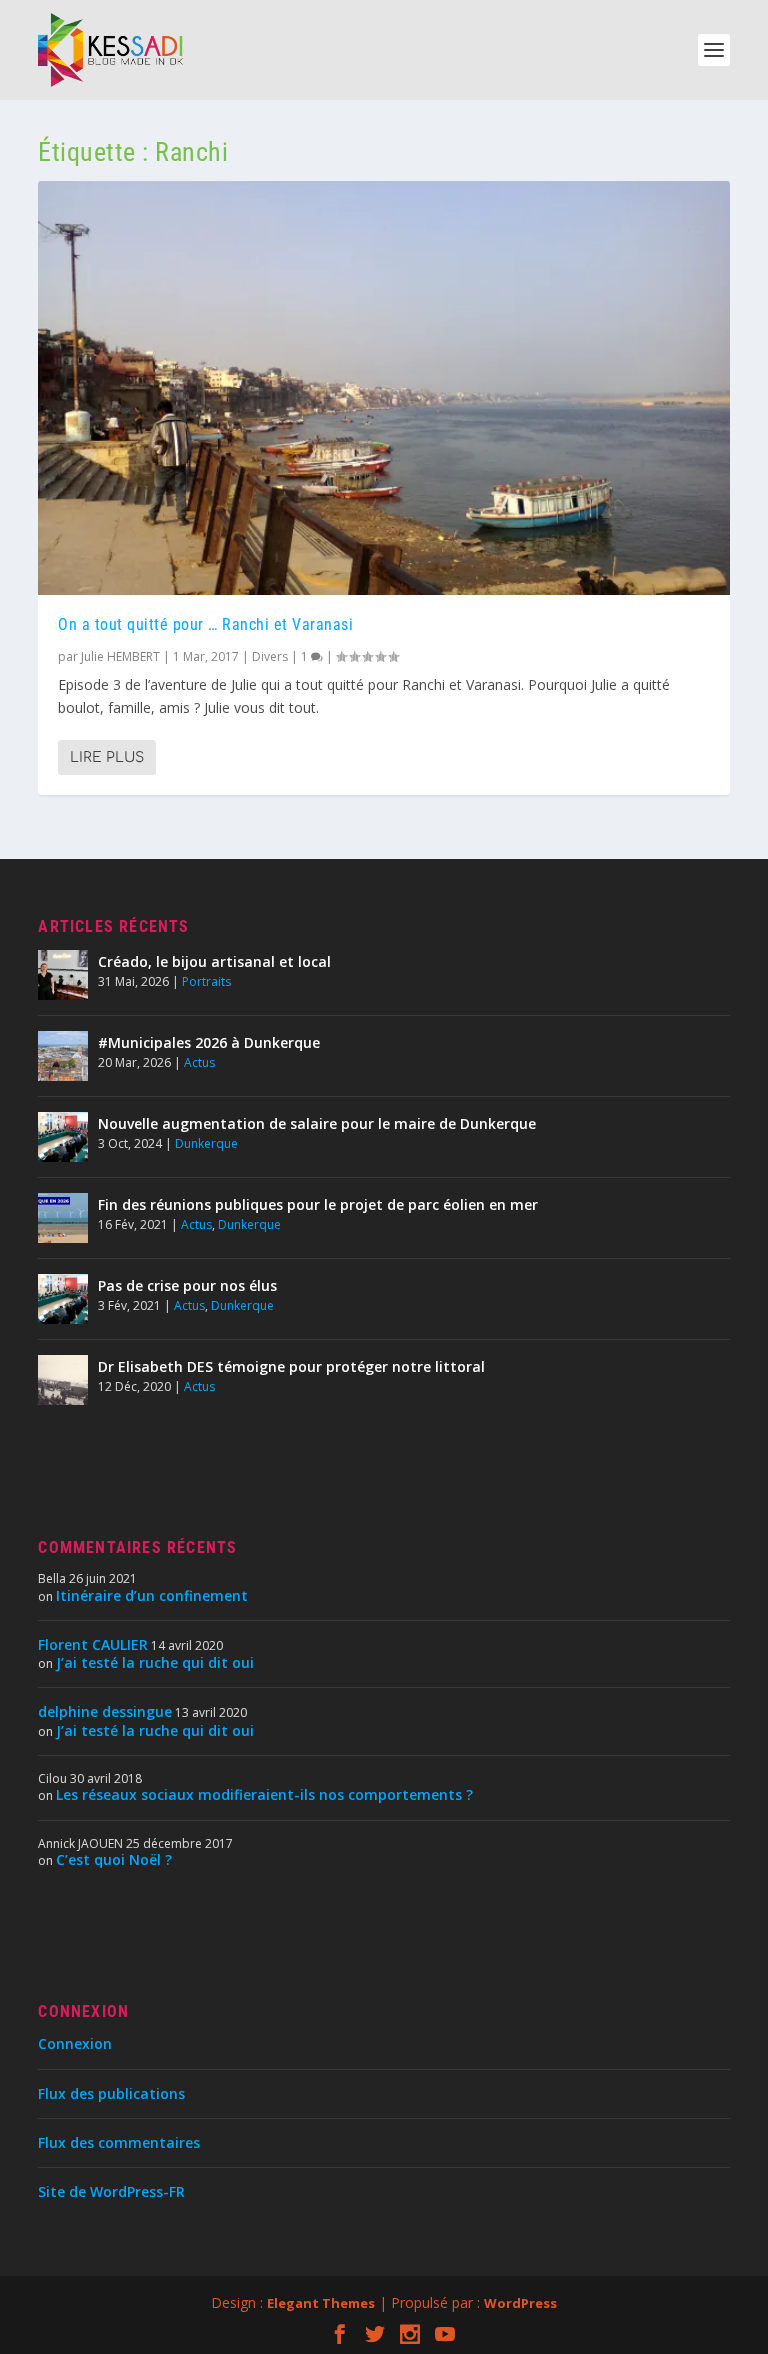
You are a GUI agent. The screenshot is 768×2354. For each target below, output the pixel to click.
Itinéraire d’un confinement (152, 1595)
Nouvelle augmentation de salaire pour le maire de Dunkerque (317, 1123)
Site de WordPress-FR (111, 2191)
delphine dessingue (105, 1711)
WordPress (520, 2303)
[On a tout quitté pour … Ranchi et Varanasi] (383, 388)
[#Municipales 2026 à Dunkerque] (63, 1056)
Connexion (75, 2043)
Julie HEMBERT (120, 656)
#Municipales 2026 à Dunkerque (209, 1042)
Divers (270, 656)
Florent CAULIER (93, 1644)
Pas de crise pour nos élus (187, 1285)
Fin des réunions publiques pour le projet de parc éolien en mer (318, 1204)
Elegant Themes (321, 2303)
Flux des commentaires (119, 2142)
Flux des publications (111, 2093)
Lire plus (107, 757)
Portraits (206, 981)
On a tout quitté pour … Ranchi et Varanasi (205, 624)
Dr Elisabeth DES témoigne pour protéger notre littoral (291, 1366)
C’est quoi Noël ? (114, 1859)
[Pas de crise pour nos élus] (63, 1299)
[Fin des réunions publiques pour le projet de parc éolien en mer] (63, 1218)
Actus (199, 1062)
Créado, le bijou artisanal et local (214, 961)
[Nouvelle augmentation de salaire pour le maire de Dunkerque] (63, 1137)
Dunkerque (206, 1143)
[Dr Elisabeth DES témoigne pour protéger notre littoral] (63, 1380)
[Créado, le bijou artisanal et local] (63, 975)
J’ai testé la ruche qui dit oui (155, 1662)
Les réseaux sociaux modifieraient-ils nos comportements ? (264, 1794)
